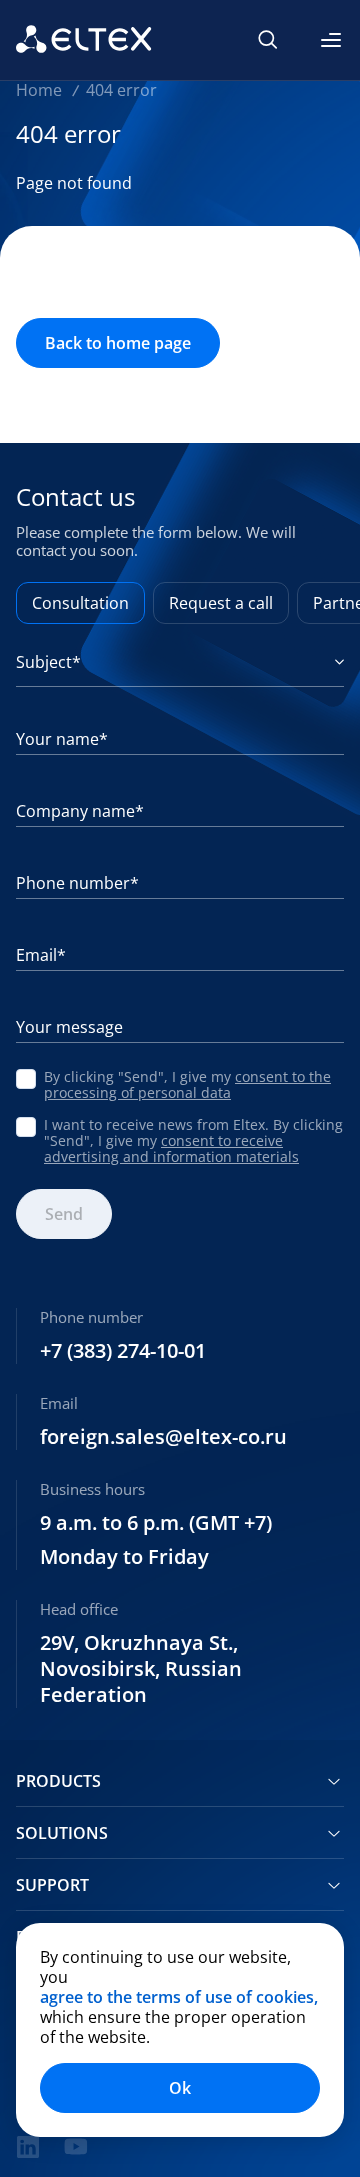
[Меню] (331, 40)
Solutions (62, 1833)
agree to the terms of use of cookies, (179, 1997)
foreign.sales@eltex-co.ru (163, 1437)
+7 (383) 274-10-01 (123, 1351)
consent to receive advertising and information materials (171, 1148)
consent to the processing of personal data (187, 1084)
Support (52, 1885)
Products (58, 1781)
